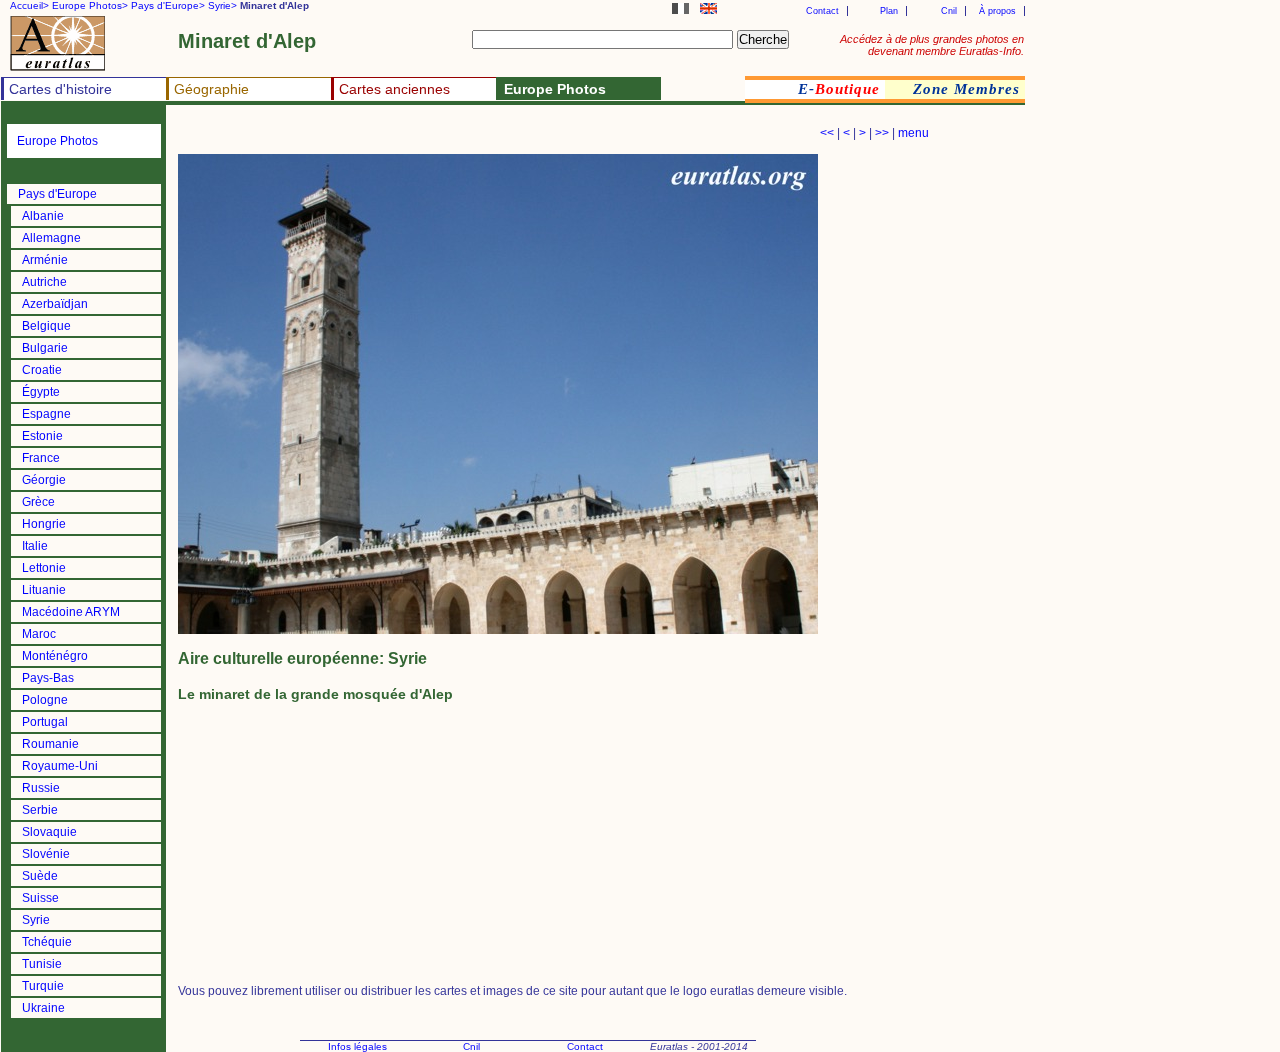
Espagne (46, 414)
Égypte (41, 392)
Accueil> (29, 5)
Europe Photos (57, 141)
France (41, 458)
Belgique (46, 326)
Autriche (44, 282)
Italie (35, 546)
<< (827, 133)
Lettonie (44, 568)
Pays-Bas (48, 678)
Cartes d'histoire (60, 89)
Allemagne (51, 238)
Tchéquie (47, 942)
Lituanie (44, 590)
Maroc (39, 634)
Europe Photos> (90, 5)
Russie (41, 788)
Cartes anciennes (394, 89)
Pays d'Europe (57, 194)
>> (882, 133)
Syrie (36, 920)
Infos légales (357, 1046)
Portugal (45, 722)
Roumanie (50, 744)
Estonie (42, 436)
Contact (822, 11)
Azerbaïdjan (55, 304)
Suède (40, 876)
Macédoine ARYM (71, 612)
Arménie (45, 260)
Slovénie (46, 854)
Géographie (211, 89)
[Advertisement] (412, 135)
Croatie (42, 370)
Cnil (949, 11)
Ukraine (43, 1008)
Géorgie (44, 480)
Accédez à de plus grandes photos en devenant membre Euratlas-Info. (932, 45)
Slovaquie (49, 832)
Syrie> (222, 5)
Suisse (40, 898)
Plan (889, 11)
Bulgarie (45, 348)
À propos (997, 11)
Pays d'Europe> (168, 5)
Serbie (40, 810)
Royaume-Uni (60, 766)
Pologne (45, 700)
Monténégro (55, 656)
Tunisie (42, 964)
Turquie (43, 986)
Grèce (38, 502)
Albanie (43, 216)
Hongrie (44, 524)
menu (913, 133)
